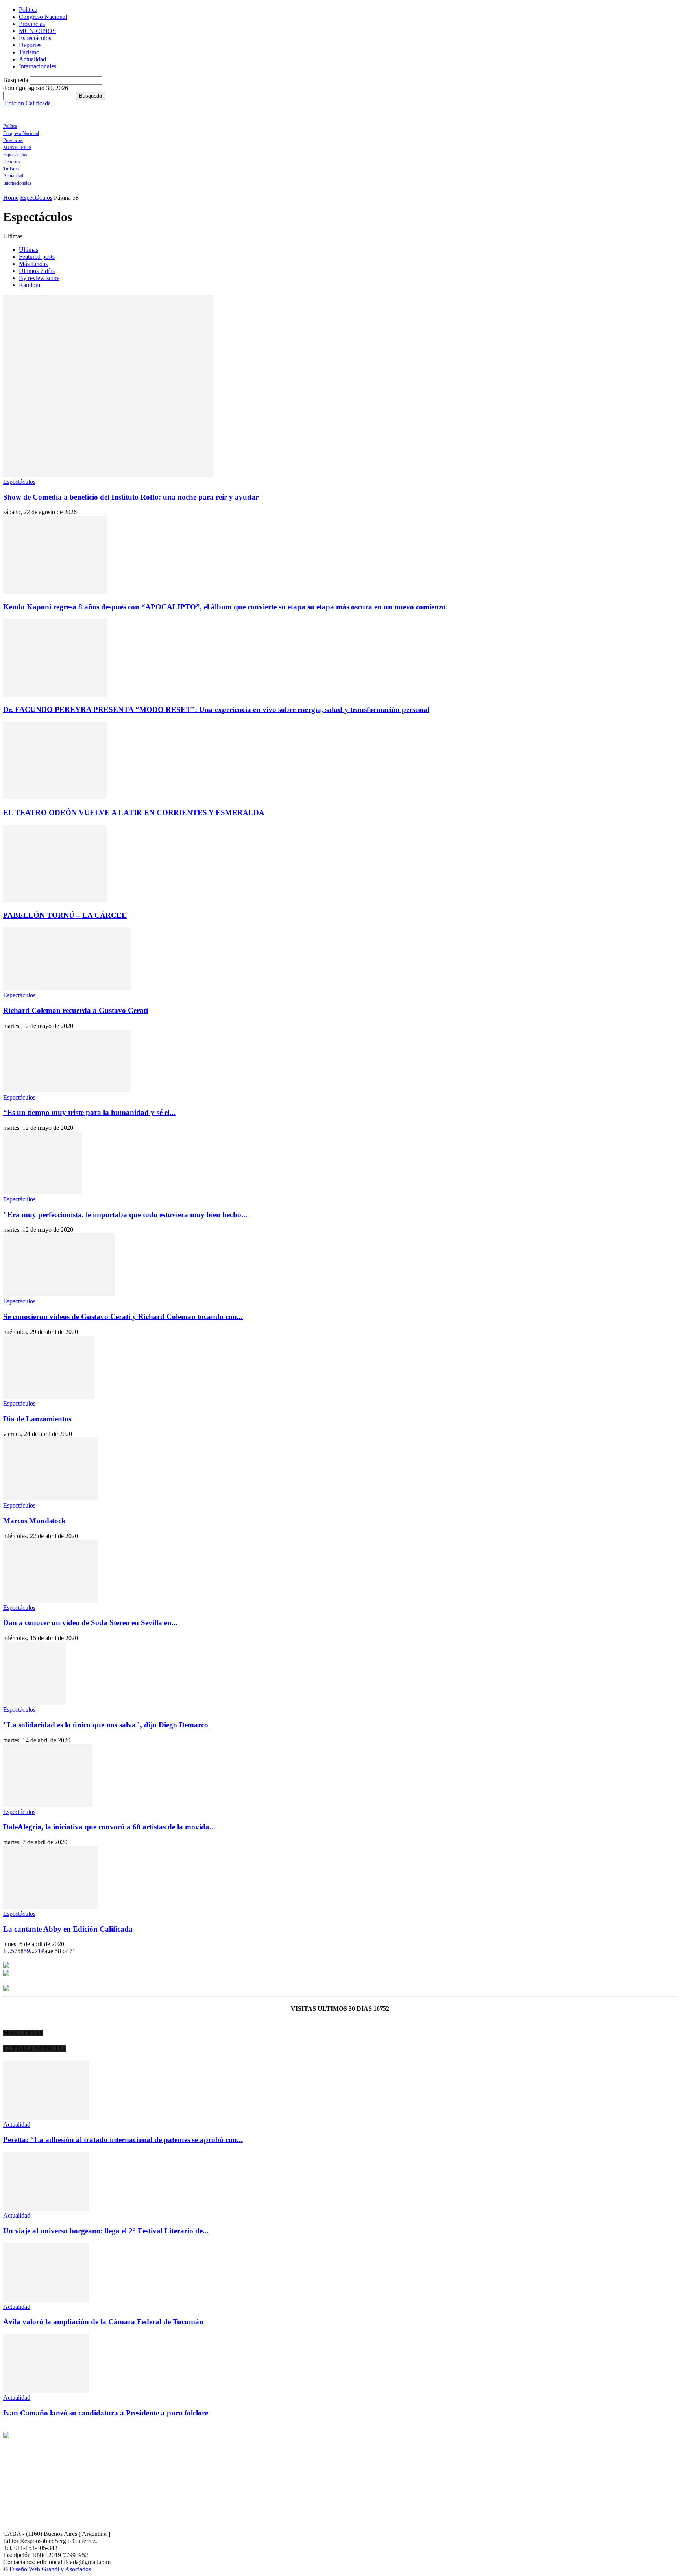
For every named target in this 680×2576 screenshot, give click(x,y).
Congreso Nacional (43, 17)
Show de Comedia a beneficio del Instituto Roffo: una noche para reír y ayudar (131, 497)
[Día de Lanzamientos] (49, 1396)
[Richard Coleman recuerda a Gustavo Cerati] (67, 988)
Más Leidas (33, 264)
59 (27, 1951)
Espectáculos (35, 38)
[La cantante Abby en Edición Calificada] (51, 1907)
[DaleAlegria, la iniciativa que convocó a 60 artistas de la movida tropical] (48, 1805)
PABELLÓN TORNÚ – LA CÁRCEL (65, 915)
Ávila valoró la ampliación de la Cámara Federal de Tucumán (103, 2322)
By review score (39, 278)
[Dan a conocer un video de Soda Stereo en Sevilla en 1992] (50, 1601)
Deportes (30, 45)
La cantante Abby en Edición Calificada (68, 1929)
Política (28, 10)
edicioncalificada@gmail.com (74, 2562)
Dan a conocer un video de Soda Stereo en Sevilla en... (90, 1623)
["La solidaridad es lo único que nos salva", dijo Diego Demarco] (35, 1702)
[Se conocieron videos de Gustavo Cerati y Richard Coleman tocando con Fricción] (59, 1294)
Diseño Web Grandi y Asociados (50, 2569)
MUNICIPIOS (37, 31)
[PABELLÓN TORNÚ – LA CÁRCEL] (55, 900)
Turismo (29, 52)
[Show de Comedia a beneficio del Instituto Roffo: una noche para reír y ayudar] (108, 475)
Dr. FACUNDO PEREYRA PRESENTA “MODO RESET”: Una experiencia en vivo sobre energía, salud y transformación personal (216, 710)
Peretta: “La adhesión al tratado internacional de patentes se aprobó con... (123, 2140)
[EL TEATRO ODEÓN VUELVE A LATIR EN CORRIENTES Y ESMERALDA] (55, 797)
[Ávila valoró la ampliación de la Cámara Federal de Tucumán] (46, 2300)
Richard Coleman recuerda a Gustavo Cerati (76, 1010)
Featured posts (37, 257)
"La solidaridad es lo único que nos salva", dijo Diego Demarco (106, 1725)
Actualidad (32, 59)
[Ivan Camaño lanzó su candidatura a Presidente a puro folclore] (46, 2391)
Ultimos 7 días (37, 271)
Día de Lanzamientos (37, 1419)
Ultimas (29, 250)
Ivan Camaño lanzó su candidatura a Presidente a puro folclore (106, 2413)
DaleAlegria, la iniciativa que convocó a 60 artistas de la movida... (109, 1827)
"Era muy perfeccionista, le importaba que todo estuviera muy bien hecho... (125, 1215)
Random (30, 285)
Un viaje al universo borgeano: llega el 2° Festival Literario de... (106, 2231)
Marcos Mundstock (34, 1521)
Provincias (32, 24)
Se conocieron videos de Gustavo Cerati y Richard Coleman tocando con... (123, 1317)
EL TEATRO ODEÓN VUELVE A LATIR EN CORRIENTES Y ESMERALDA (134, 813)
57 (14, 1951)
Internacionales (38, 66)
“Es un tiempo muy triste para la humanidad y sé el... (89, 1112)
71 (38, 1951)
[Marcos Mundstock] (51, 1498)
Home (11, 198)
